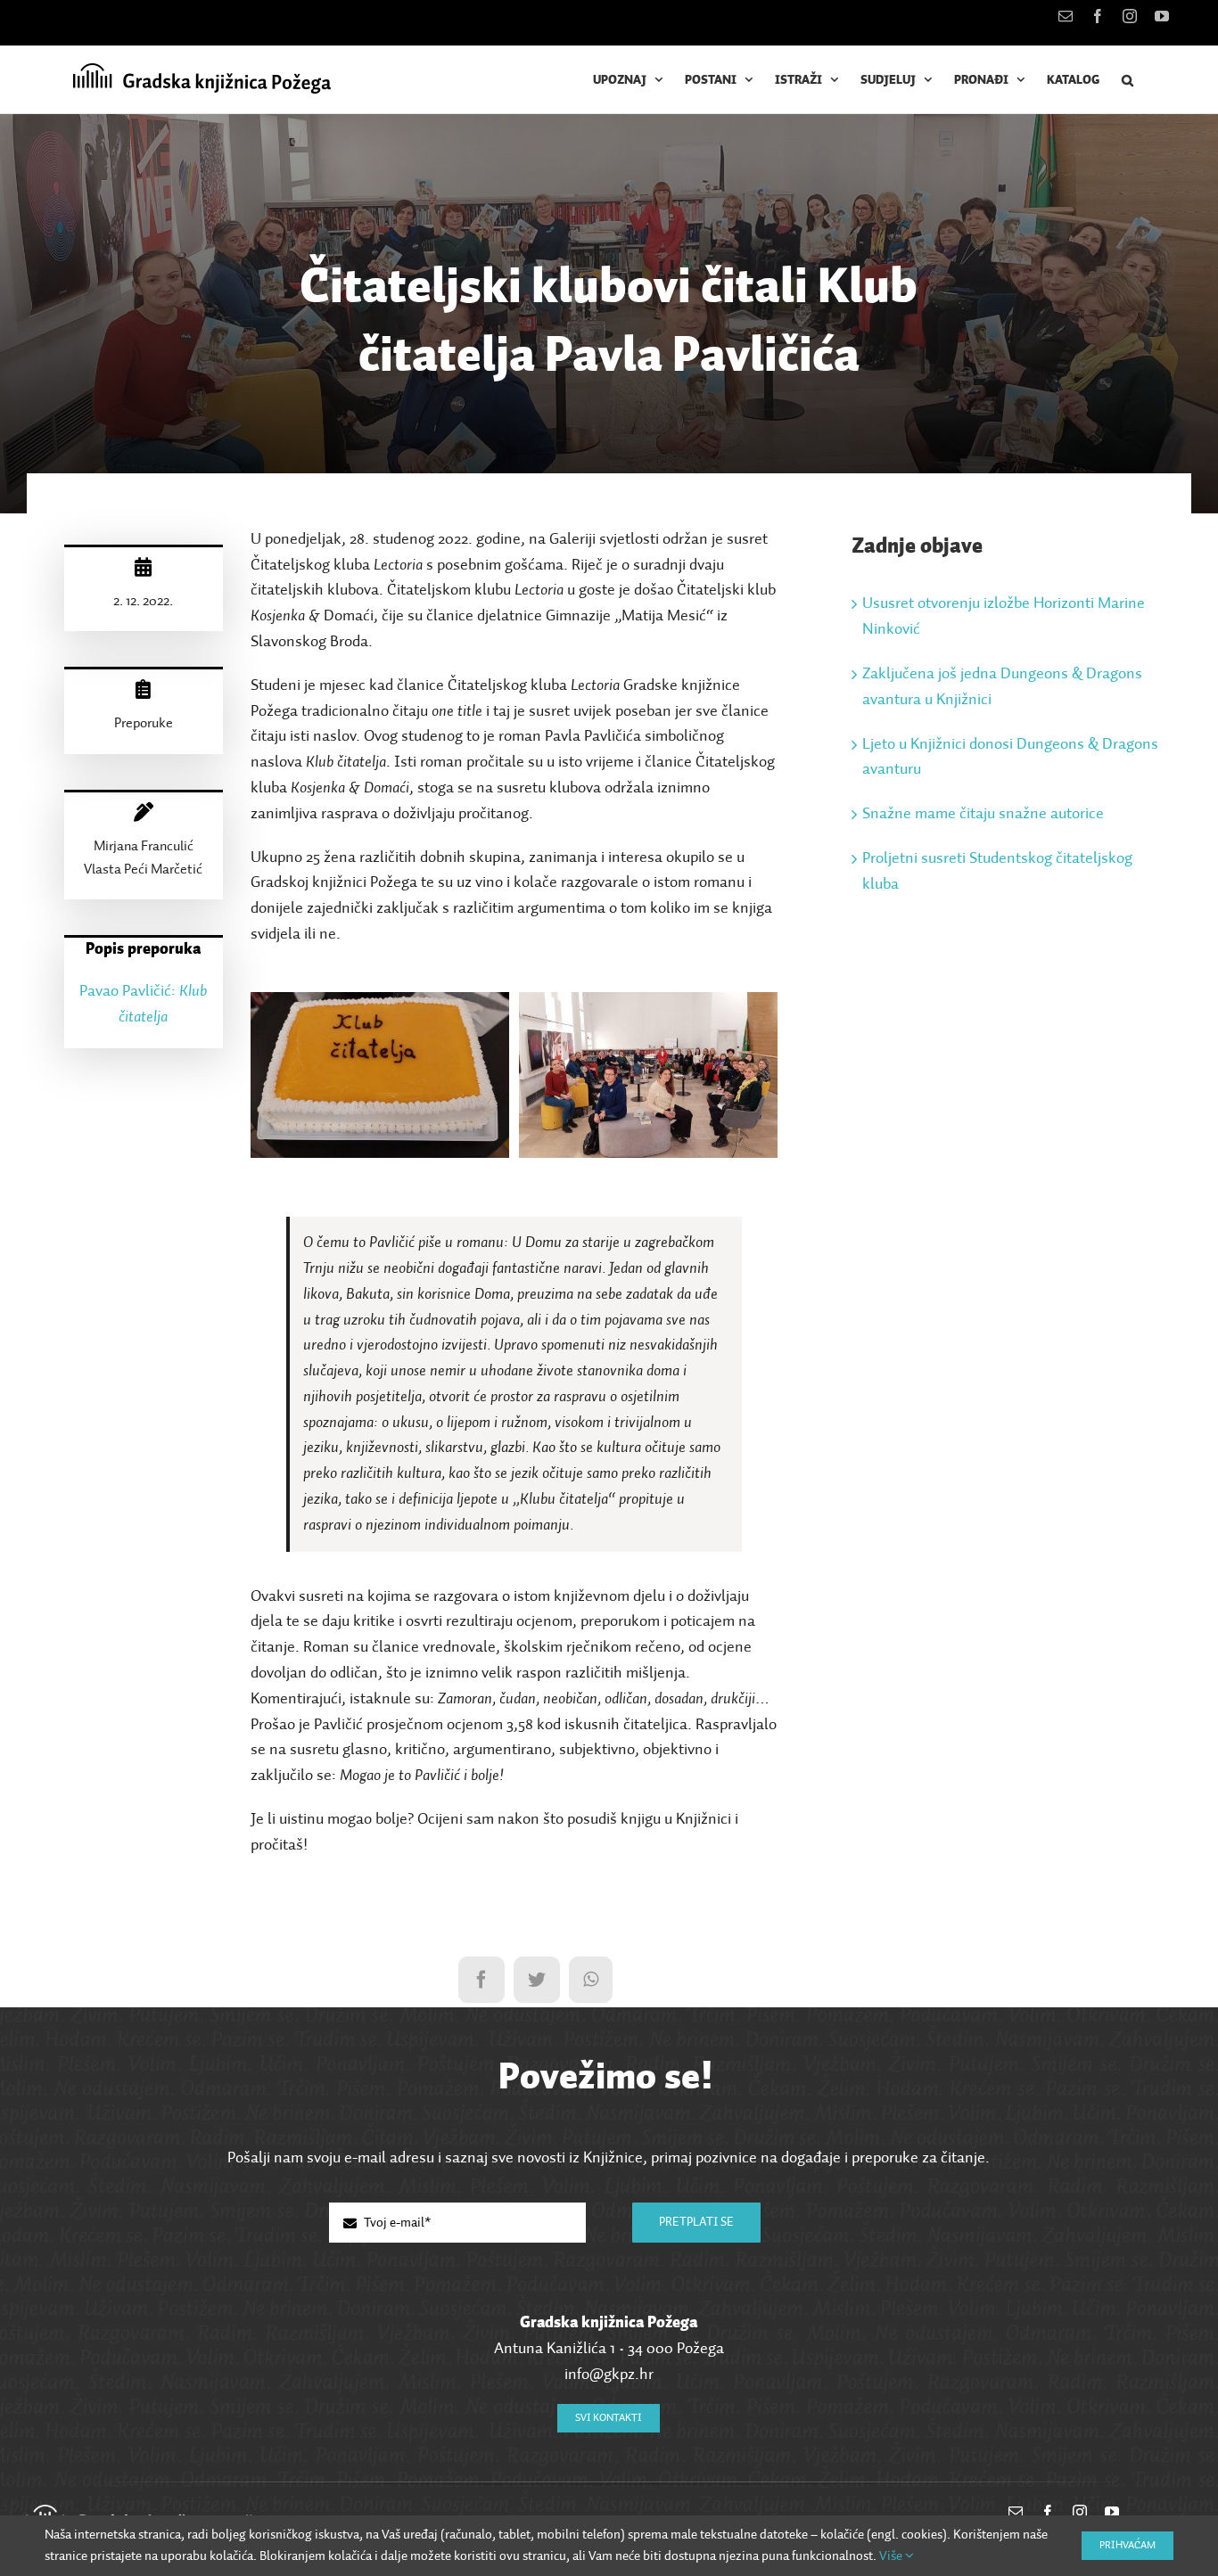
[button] (1128, 80)
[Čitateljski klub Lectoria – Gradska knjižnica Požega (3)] (649, 1005)
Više (892, 2556)
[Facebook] (481, 1980)
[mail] (1016, 2512)
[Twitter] (537, 1980)
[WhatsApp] (591, 1980)
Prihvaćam (1127, 2546)
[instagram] (1080, 2512)
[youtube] (1112, 2512)
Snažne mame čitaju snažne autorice (983, 814)
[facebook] (1048, 2512)
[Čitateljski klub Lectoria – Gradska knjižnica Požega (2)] (380, 1005)
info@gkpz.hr (609, 2375)
